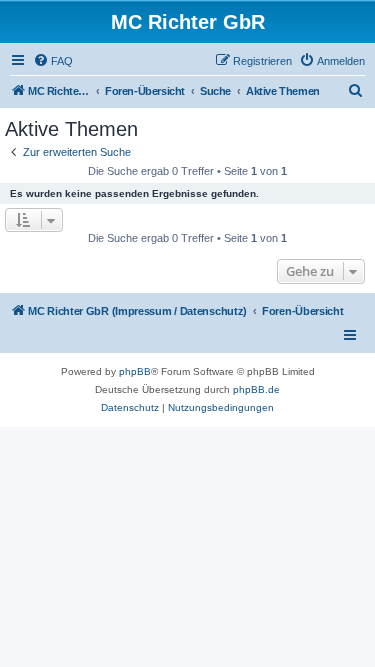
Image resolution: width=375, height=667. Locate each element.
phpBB (135, 371)
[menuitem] (53, 61)
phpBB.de (256, 389)
